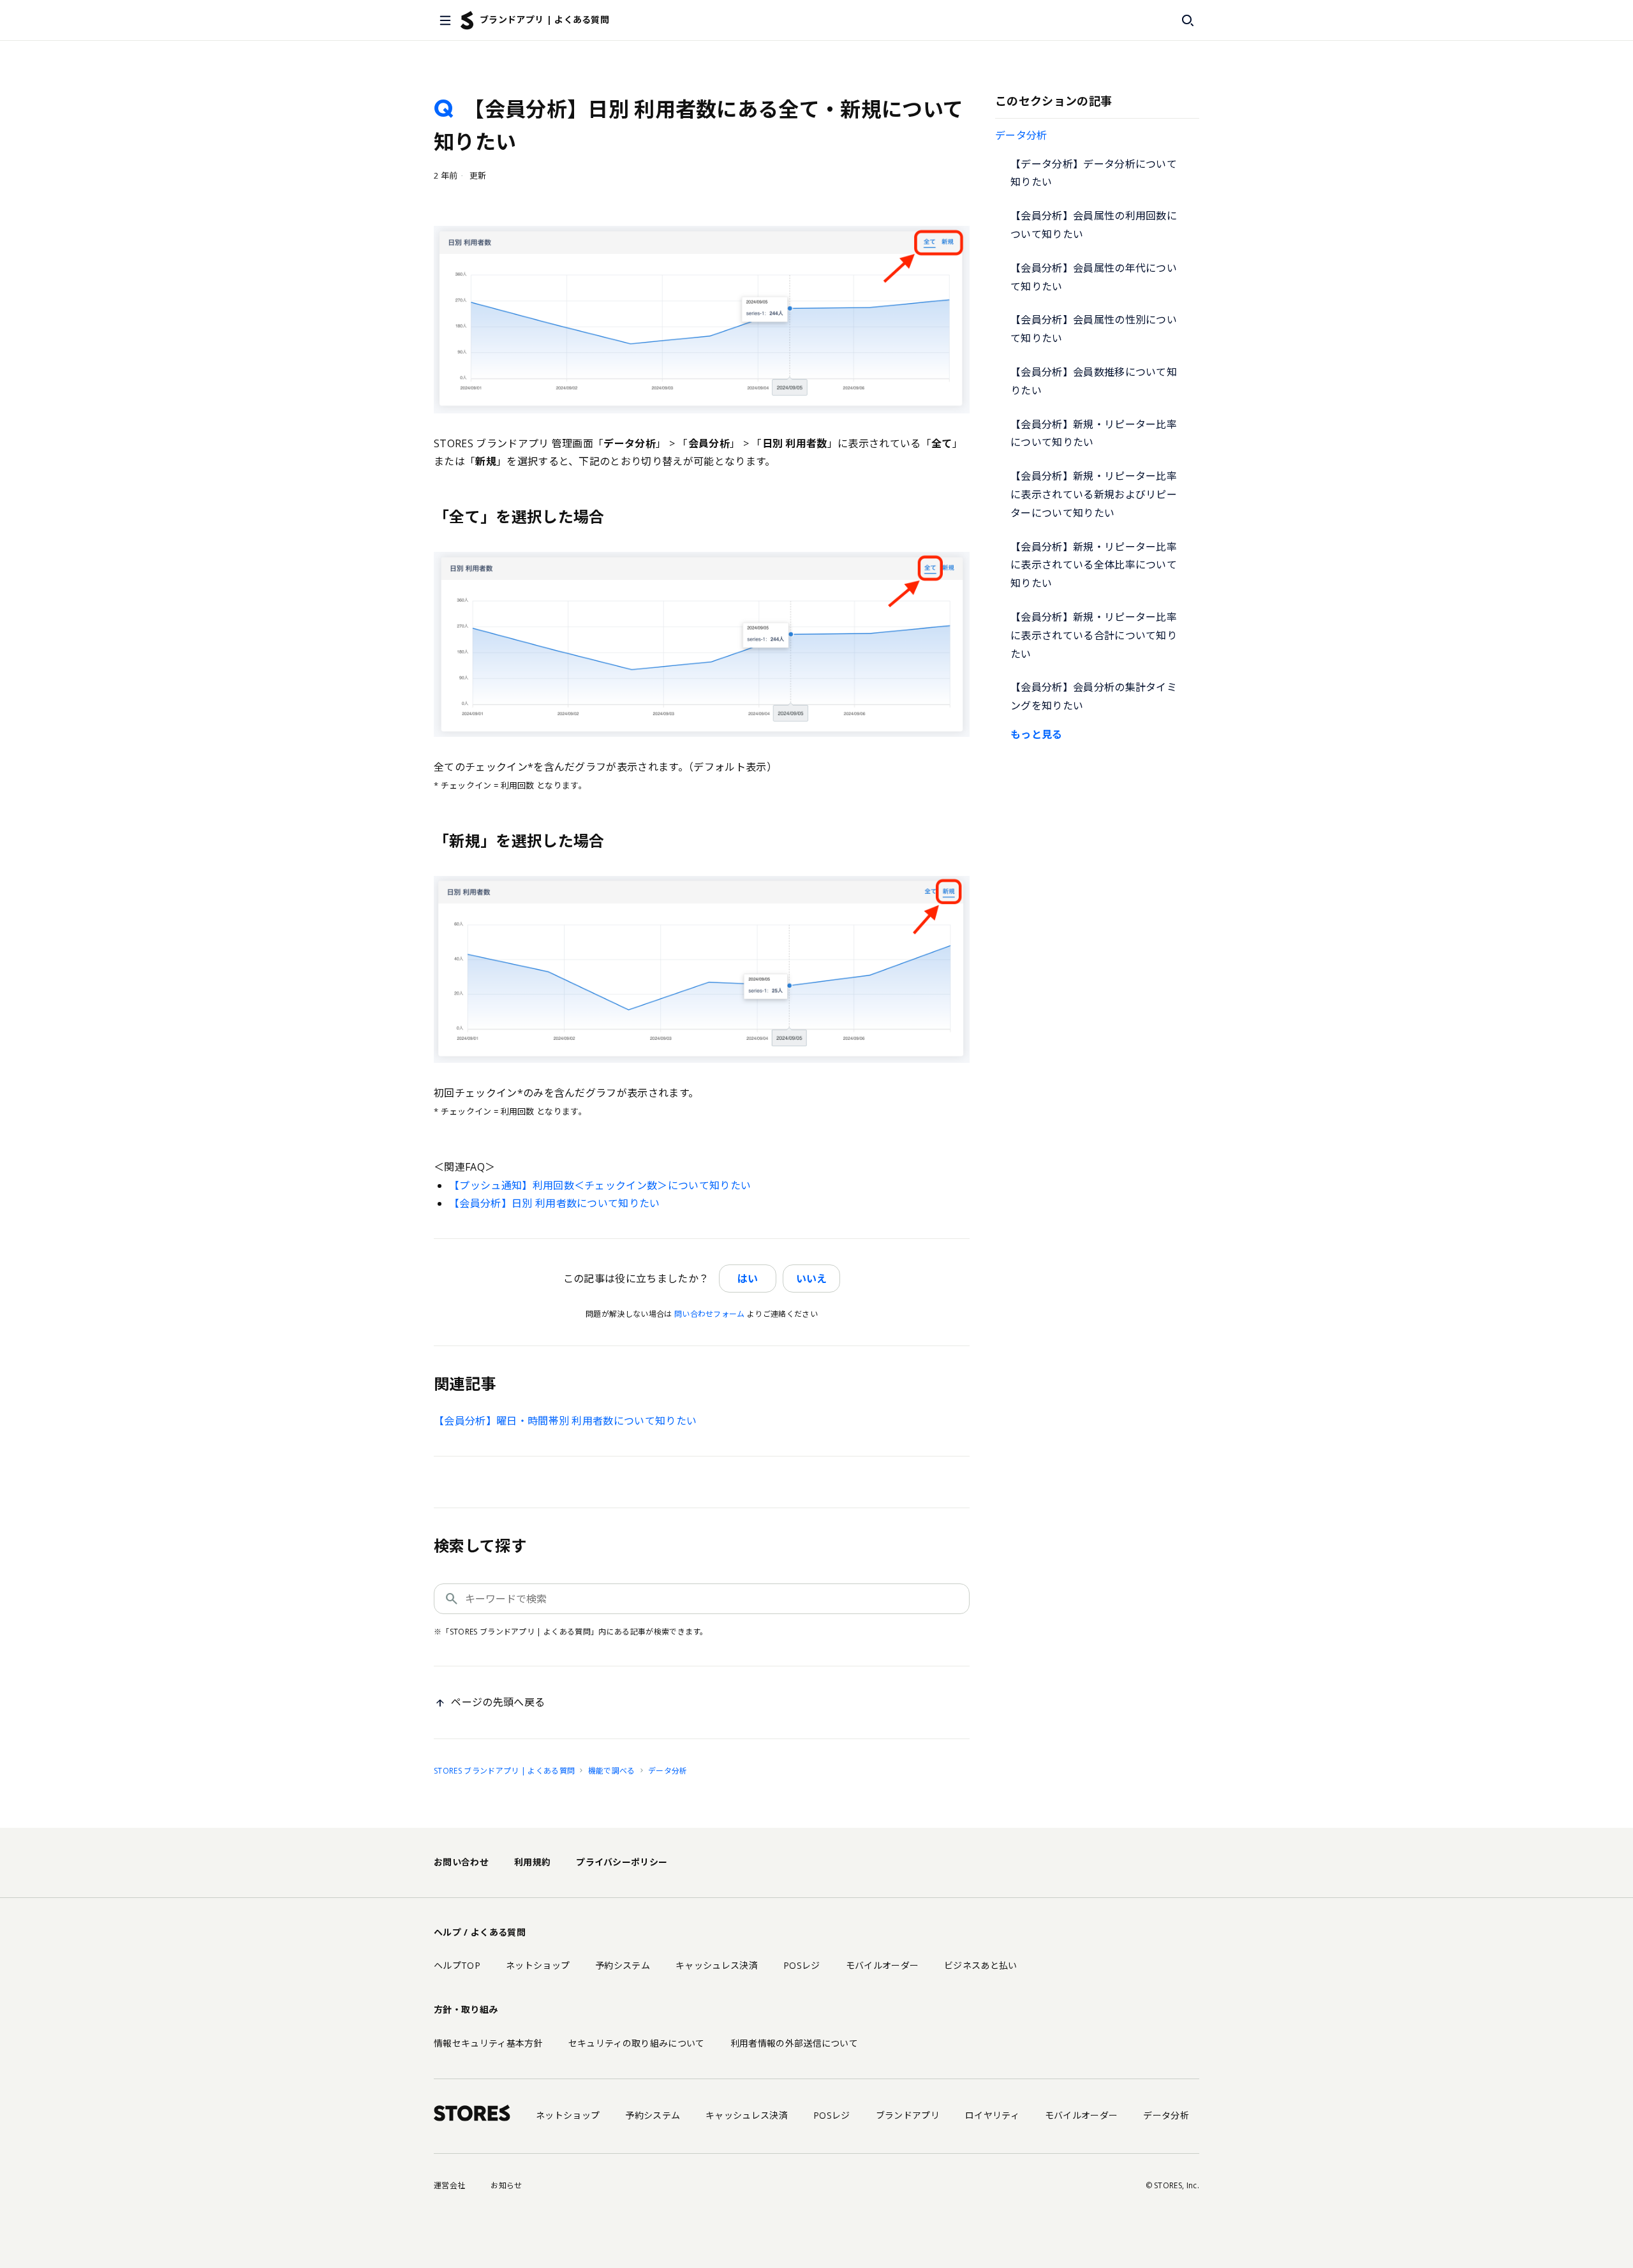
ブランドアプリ (908, 2115)
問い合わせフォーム (710, 1314)
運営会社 (449, 2185)
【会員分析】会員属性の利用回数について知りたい (1094, 225)
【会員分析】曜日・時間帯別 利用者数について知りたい (565, 1421)
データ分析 (1021, 135)
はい (748, 1279)
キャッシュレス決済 (717, 1965)
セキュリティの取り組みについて (637, 2043)
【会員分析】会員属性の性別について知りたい (1094, 329)
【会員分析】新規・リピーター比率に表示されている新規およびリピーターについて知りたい (1094, 494)
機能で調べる (612, 1771)
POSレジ (802, 1965)
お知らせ (506, 2185)
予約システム (623, 1965)
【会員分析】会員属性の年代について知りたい (1094, 277)
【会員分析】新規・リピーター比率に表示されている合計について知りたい (1094, 635)
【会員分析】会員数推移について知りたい (1094, 381)
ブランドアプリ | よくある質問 (544, 19)
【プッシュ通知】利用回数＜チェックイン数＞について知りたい (600, 1185)
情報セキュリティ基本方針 (488, 2043)
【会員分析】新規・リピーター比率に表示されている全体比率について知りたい (1094, 565)
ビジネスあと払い (981, 1965)
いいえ (811, 1279)
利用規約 (532, 1862)
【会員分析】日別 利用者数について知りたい (555, 1203)
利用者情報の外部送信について (794, 2043)
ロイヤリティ (992, 2115)
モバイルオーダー (883, 1965)
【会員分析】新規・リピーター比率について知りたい (1094, 434)
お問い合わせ (461, 1862)
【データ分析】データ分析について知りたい (1094, 173)
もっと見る (1037, 734)
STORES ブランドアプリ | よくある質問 (504, 1771)
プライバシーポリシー (622, 1862)
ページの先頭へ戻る (498, 1702)
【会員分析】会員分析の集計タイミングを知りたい (1094, 696)
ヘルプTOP (457, 1965)
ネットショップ (538, 1965)
